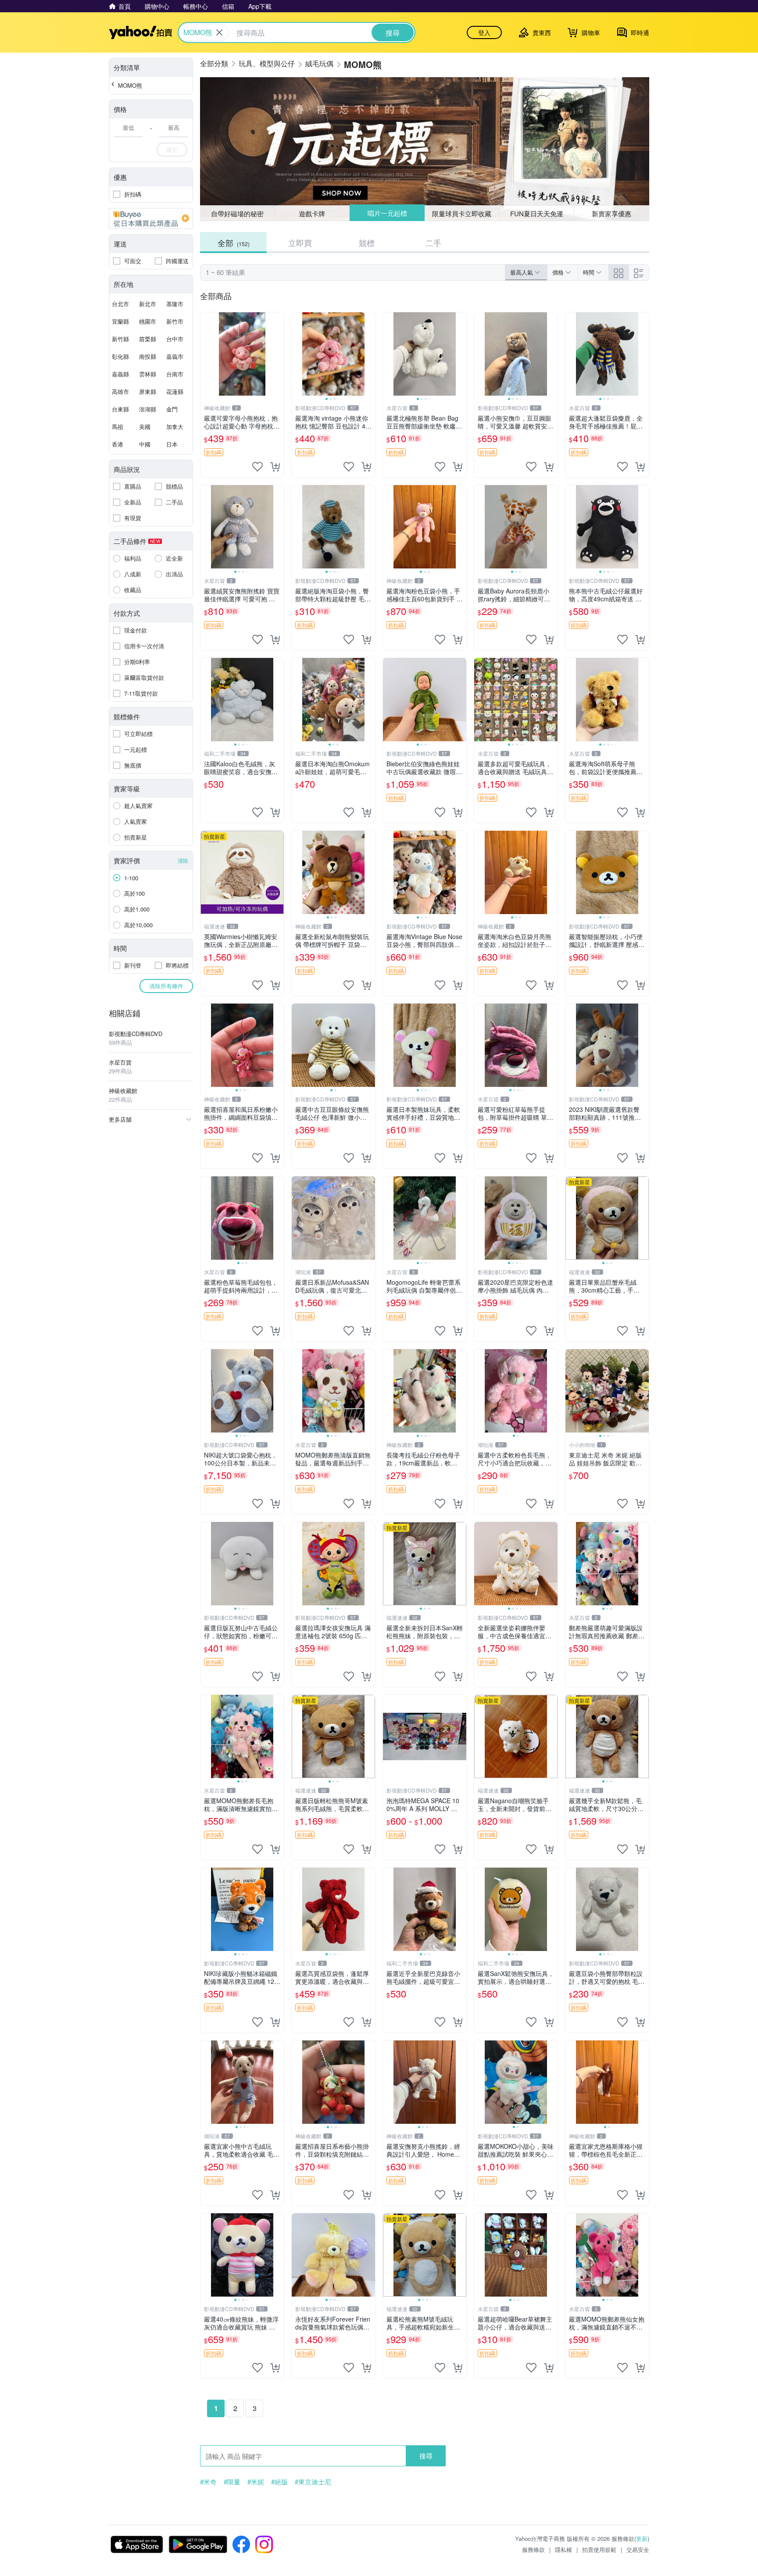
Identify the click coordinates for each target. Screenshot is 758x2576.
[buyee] (151, 218)
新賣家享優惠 (611, 213)
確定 (172, 149)
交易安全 (638, 2549)
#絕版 (279, 2482)
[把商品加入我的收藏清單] (257, 467)
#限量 (232, 2482)
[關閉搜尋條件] (219, 32)
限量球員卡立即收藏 (462, 213)
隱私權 (563, 2549)
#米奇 (208, 2482)
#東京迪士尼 (313, 2482)
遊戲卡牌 (312, 213)
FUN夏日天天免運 (537, 213)
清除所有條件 (166, 986)
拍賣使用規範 (599, 2549)
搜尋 (426, 2456)
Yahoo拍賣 (141, 32)
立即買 (300, 243)
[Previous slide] (297, 354)
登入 (484, 32)
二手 (433, 243)
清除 (183, 860)
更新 (642, 2538)
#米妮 (256, 2482)
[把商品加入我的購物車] (275, 467)
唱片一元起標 (387, 213)
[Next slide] (369, 354)
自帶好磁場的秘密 (237, 213)
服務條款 (533, 2549)
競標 (367, 243)
